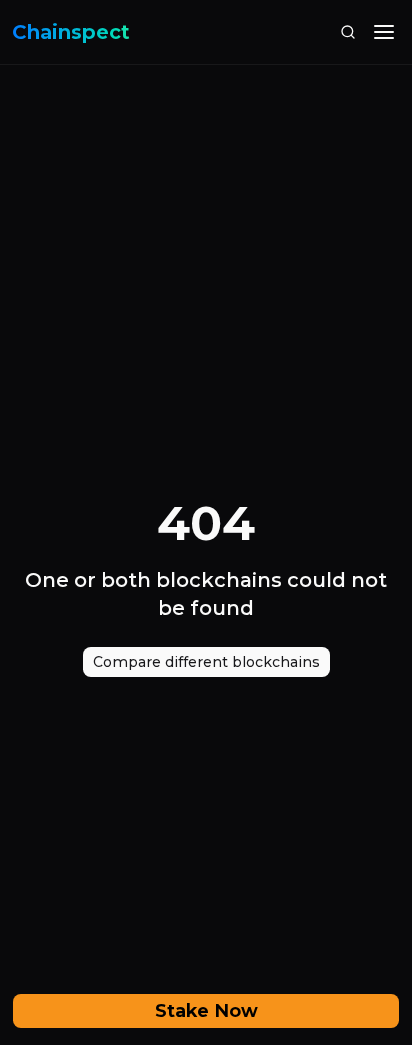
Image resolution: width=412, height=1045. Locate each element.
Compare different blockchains (206, 662)
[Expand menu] (384, 32)
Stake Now (206, 1011)
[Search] (348, 32)
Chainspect (71, 32)
